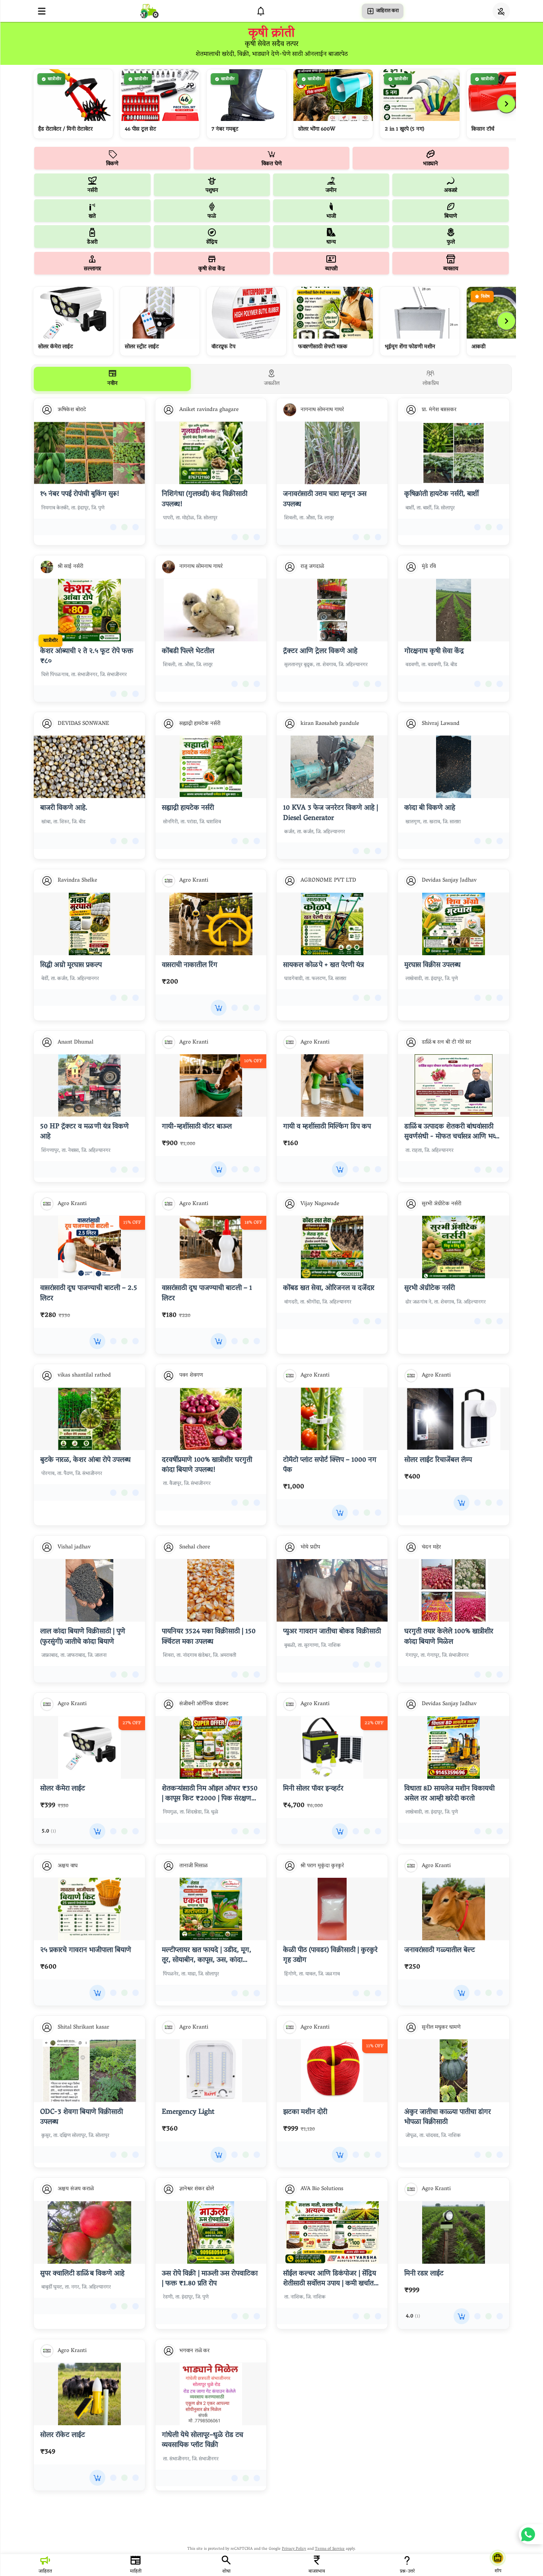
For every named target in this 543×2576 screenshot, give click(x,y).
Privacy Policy (294, 2549)
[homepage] (149, 11)
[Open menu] (42, 11)
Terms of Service (330, 2549)
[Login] (501, 11)
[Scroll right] (506, 104)
